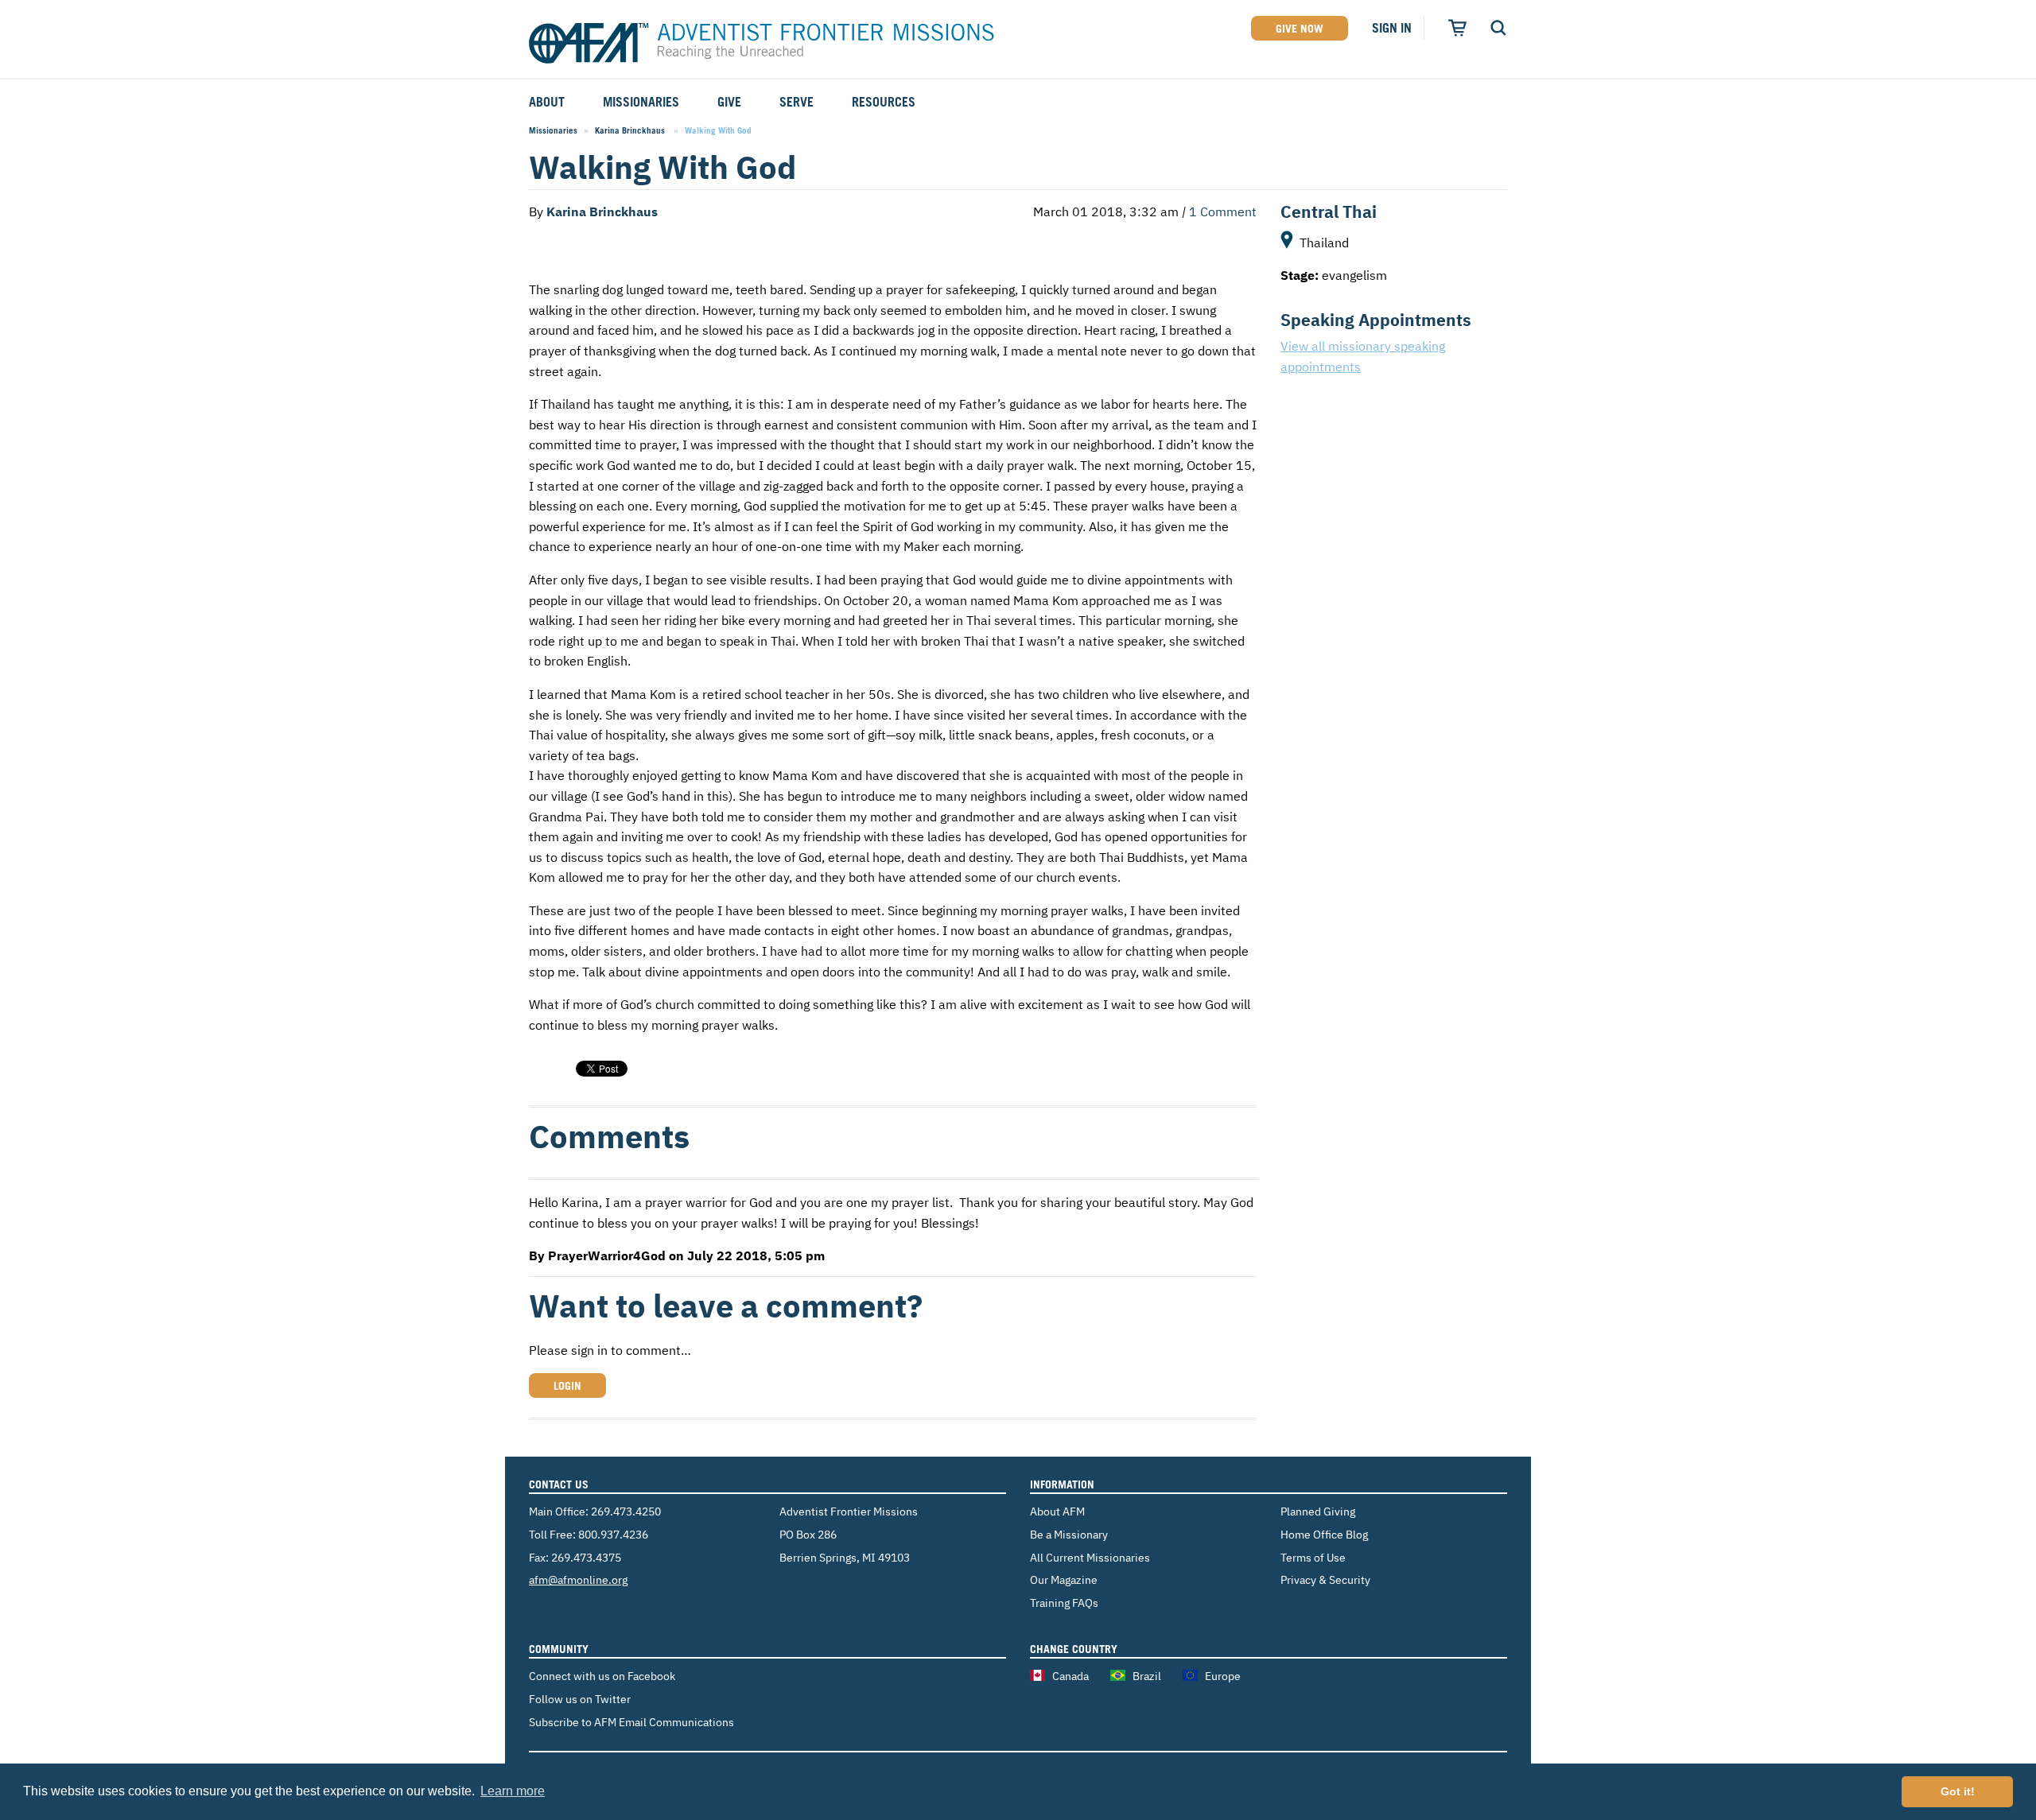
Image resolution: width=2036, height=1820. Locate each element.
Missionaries (553, 130)
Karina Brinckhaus (631, 130)
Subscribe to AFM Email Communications (631, 1722)
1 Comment (1223, 211)
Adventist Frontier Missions (762, 44)
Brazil (1147, 1676)
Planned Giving (1318, 1511)
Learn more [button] (513, 1791)
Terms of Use (1313, 1557)
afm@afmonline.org (578, 1579)
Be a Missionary (1069, 1534)
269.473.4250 (626, 1511)
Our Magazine (1064, 1579)
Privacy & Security (1325, 1579)
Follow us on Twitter (580, 1699)
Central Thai (1329, 211)
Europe (1223, 1676)
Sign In (1392, 28)
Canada (1070, 1676)
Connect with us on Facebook (602, 1676)
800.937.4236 (613, 1534)
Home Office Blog (1324, 1534)
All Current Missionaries (1090, 1557)
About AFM (1057, 1511)
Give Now (1300, 28)
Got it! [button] (1958, 1791)
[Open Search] (1498, 28)
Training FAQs (1064, 1603)
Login (567, 1385)
